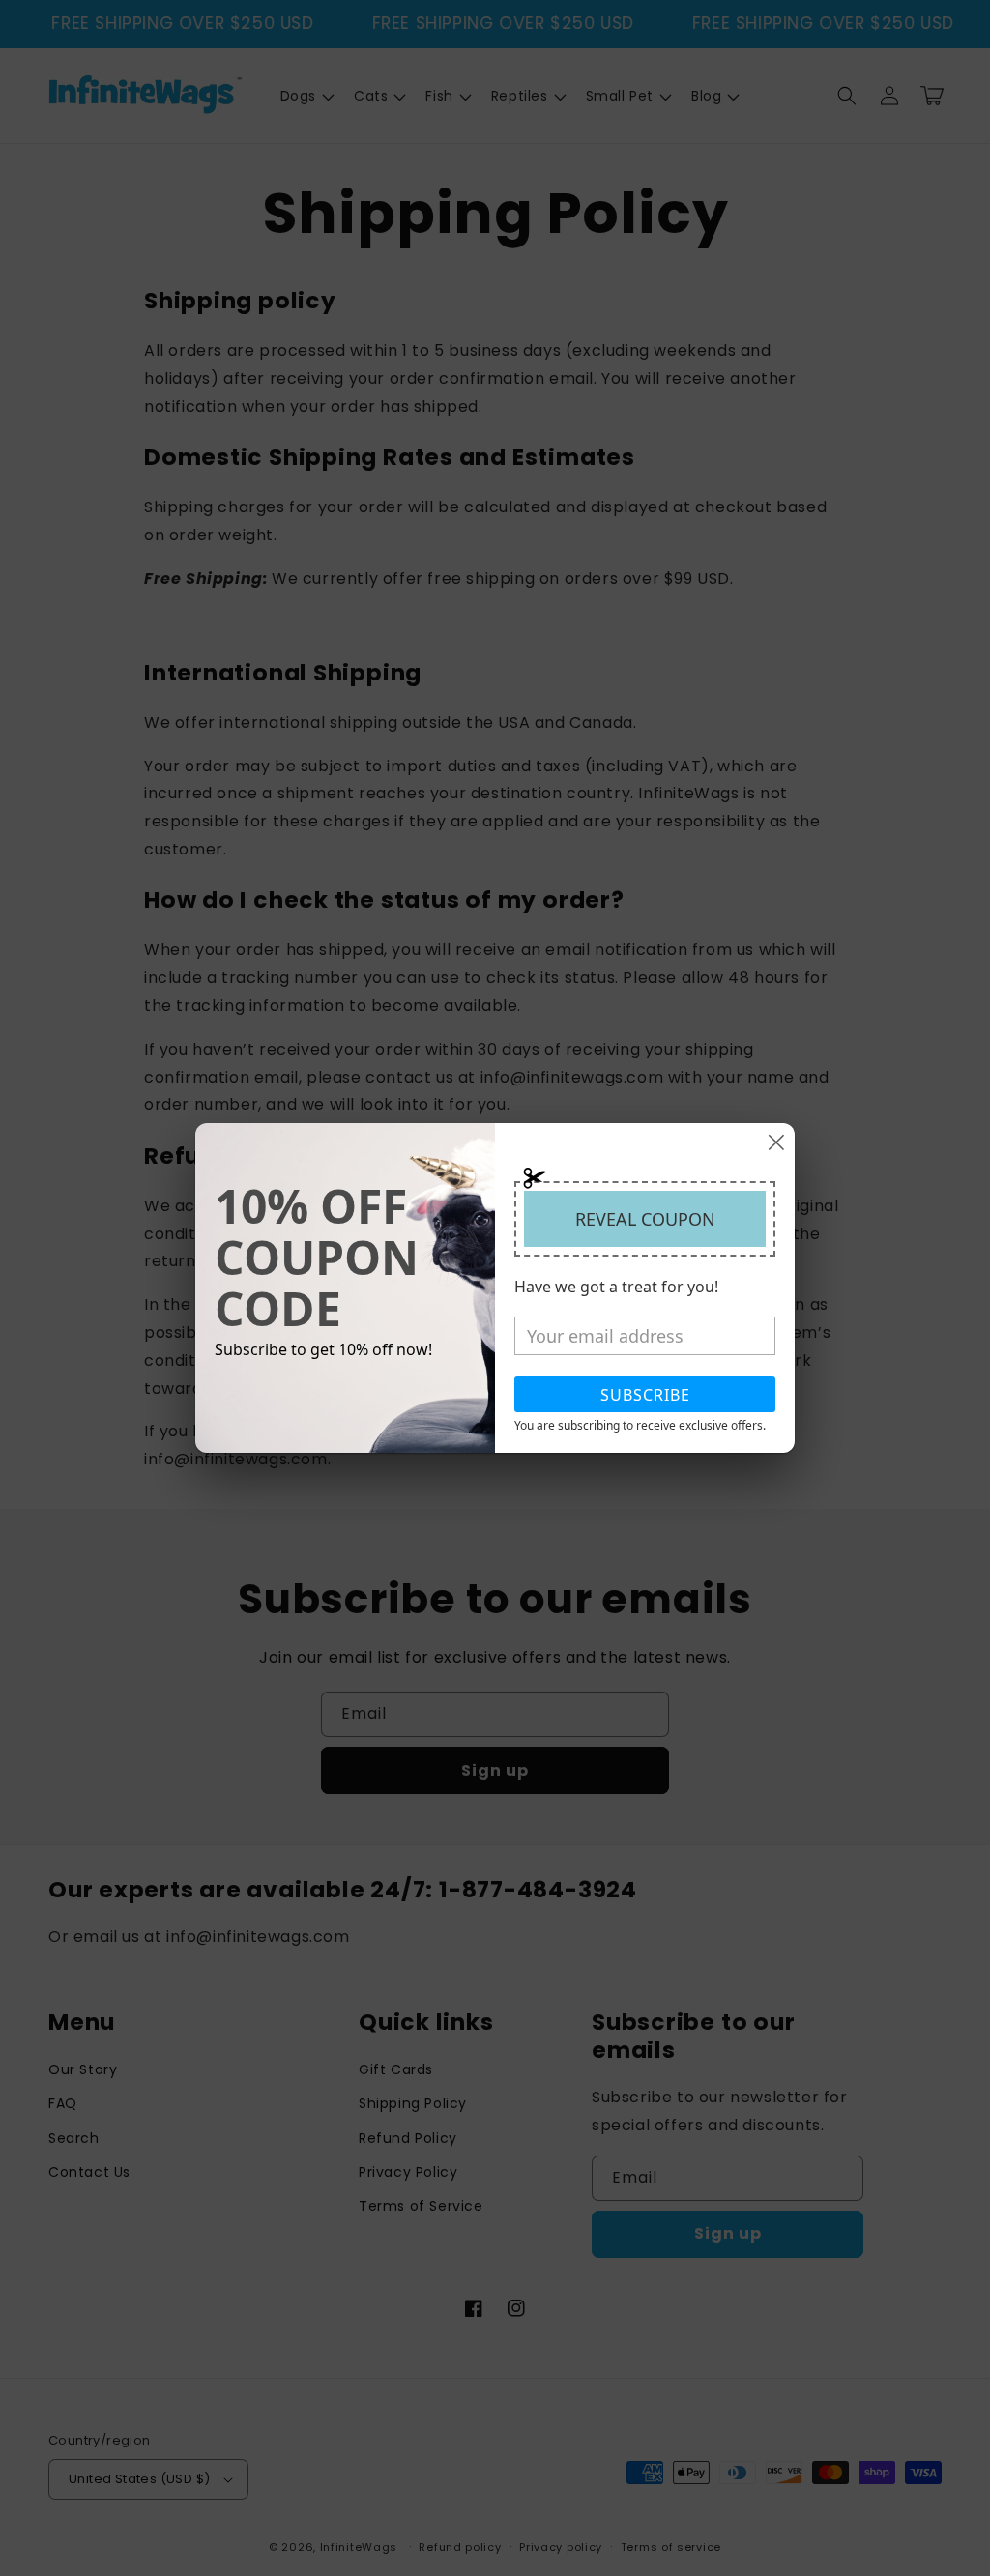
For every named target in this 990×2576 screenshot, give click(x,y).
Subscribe (645, 1395)
